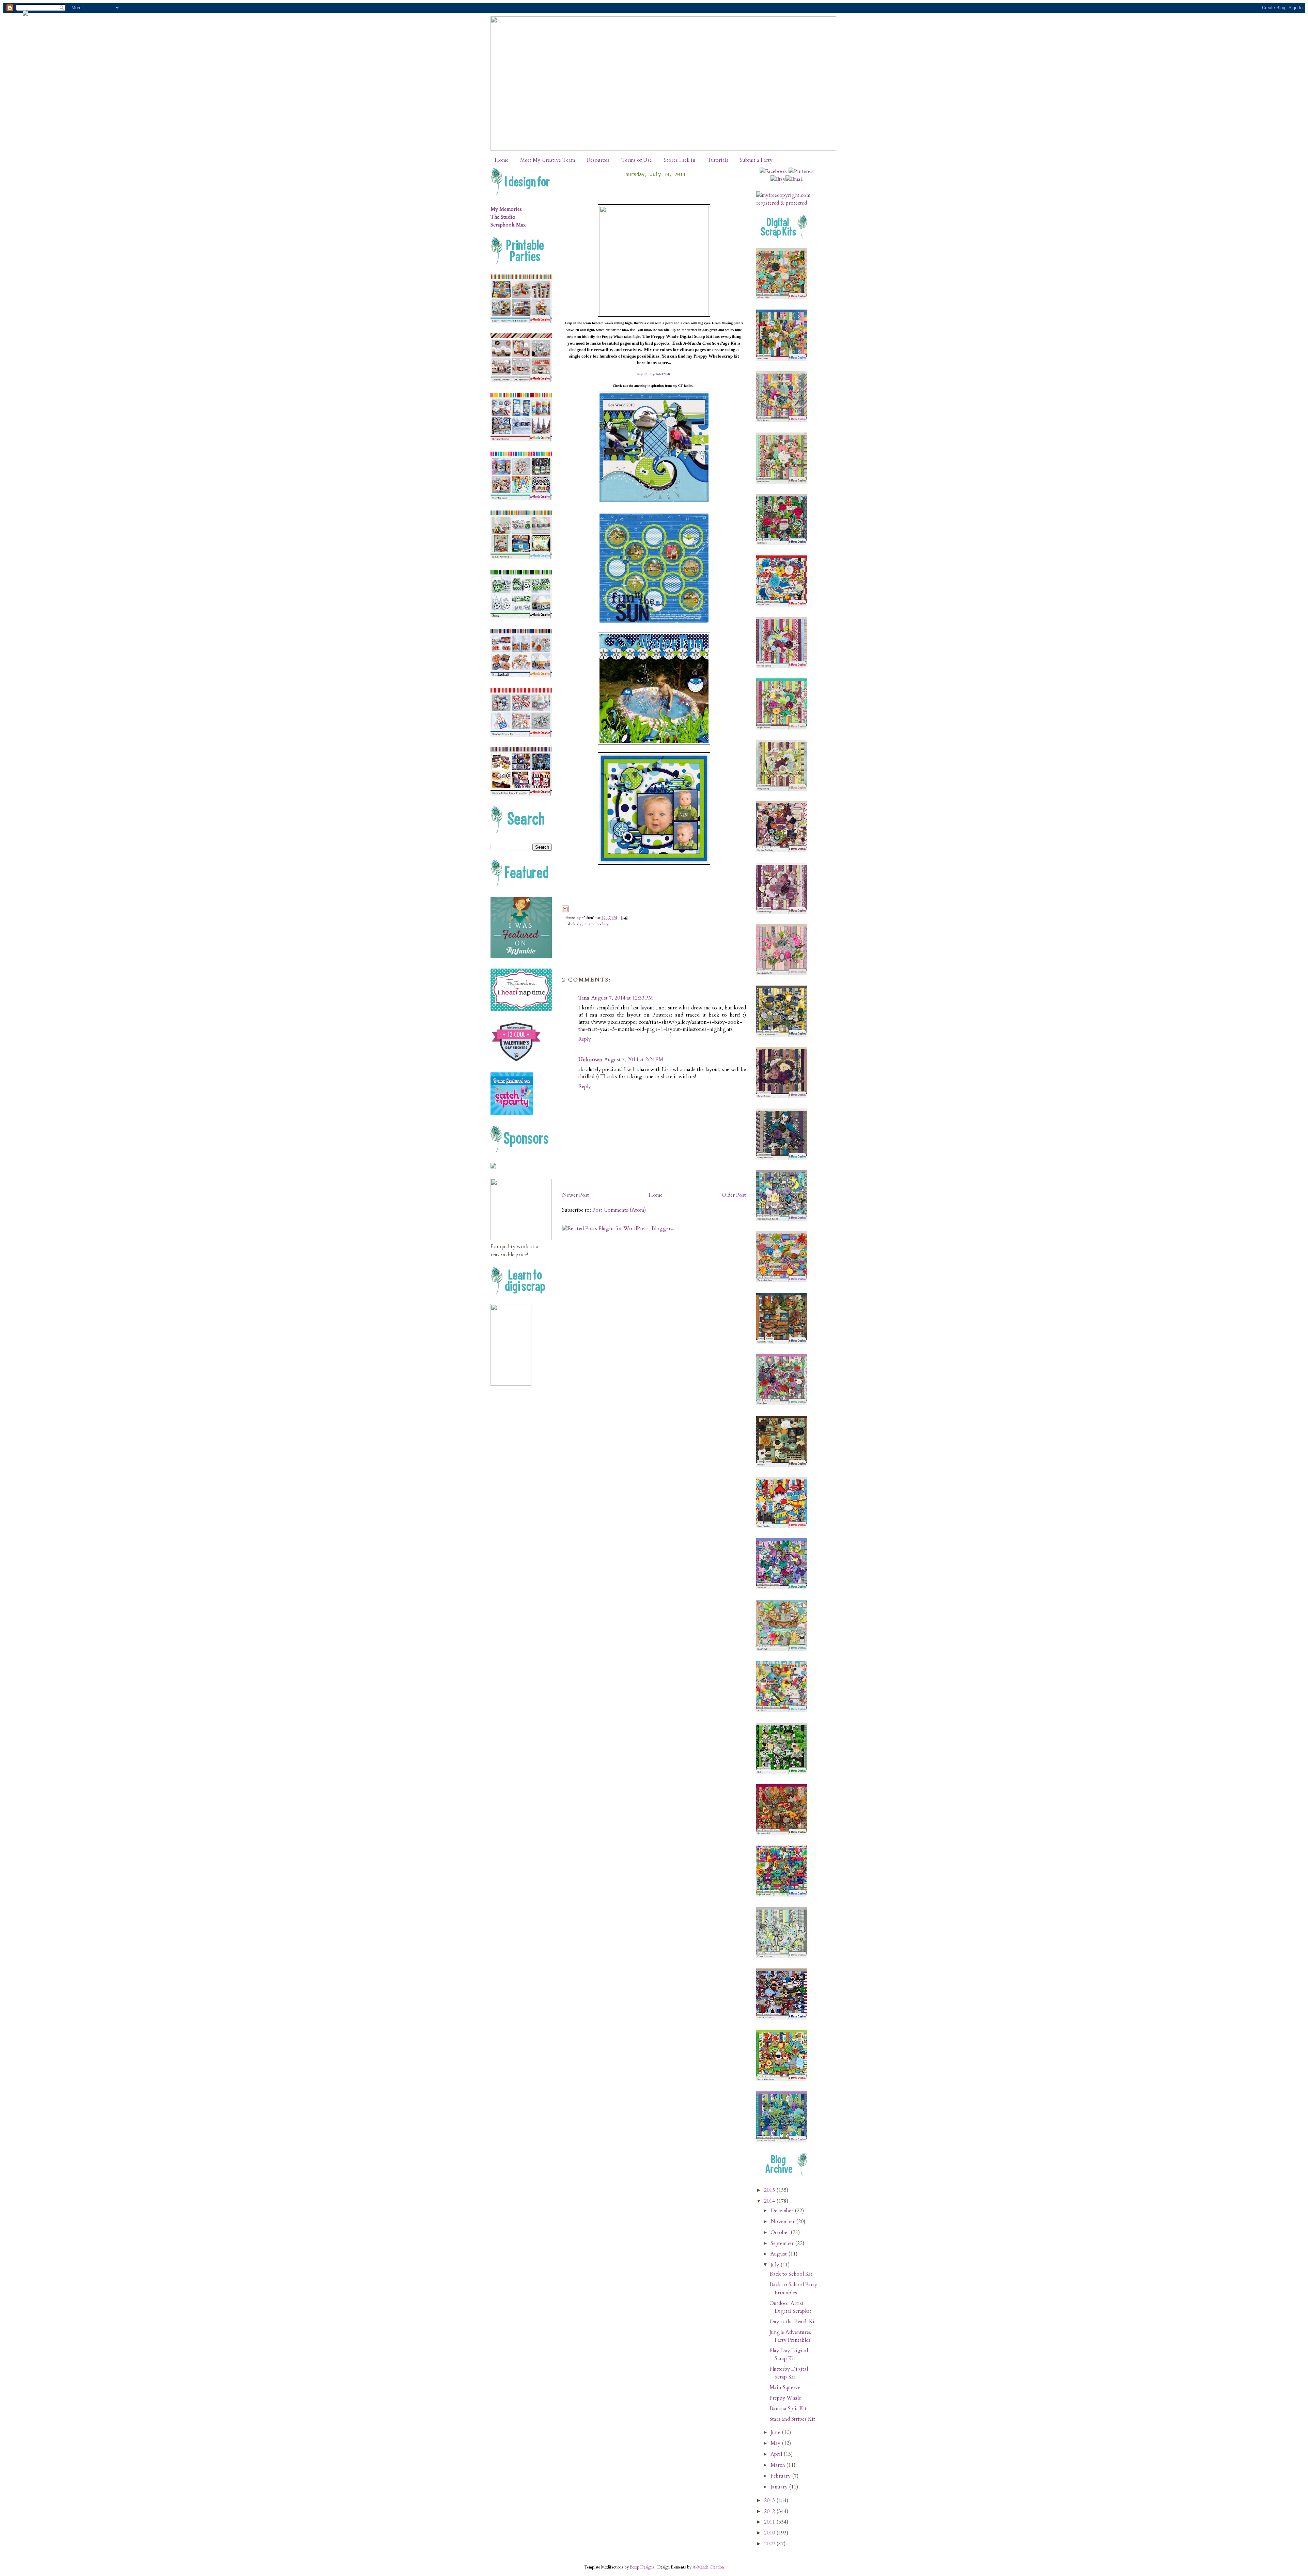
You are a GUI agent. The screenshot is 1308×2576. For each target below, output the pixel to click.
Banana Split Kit (788, 2409)
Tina (584, 998)
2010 (770, 2533)
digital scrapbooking (593, 924)
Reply (585, 1039)
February (781, 2476)
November (783, 2222)
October (781, 2233)
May (776, 2443)
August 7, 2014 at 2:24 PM (634, 1060)
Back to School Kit (791, 2274)
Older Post (734, 1195)
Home (502, 160)
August (779, 2254)
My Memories (506, 209)
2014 (770, 2201)
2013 (770, 2501)
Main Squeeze (785, 2387)
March (778, 2465)
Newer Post (575, 1195)
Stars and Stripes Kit (792, 2419)
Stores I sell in (680, 160)
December (783, 2211)
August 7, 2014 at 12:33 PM (622, 998)
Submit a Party (756, 160)
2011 (770, 2522)
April (777, 2454)
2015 (770, 2190)
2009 (770, 2544)
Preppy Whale (785, 2398)
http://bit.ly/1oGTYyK (654, 374)
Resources (598, 160)
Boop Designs (642, 2567)
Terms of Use (637, 160)
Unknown (590, 1060)
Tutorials (718, 160)
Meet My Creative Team (548, 160)
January (780, 2487)
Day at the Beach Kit (793, 2322)
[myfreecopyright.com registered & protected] (787, 203)
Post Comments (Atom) (619, 1210)
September (783, 2243)
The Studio (503, 217)
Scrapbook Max (508, 225)
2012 (770, 2511)
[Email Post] (623, 918)
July (775, 2265)
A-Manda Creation (708, 2567)
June (776, 2432)
